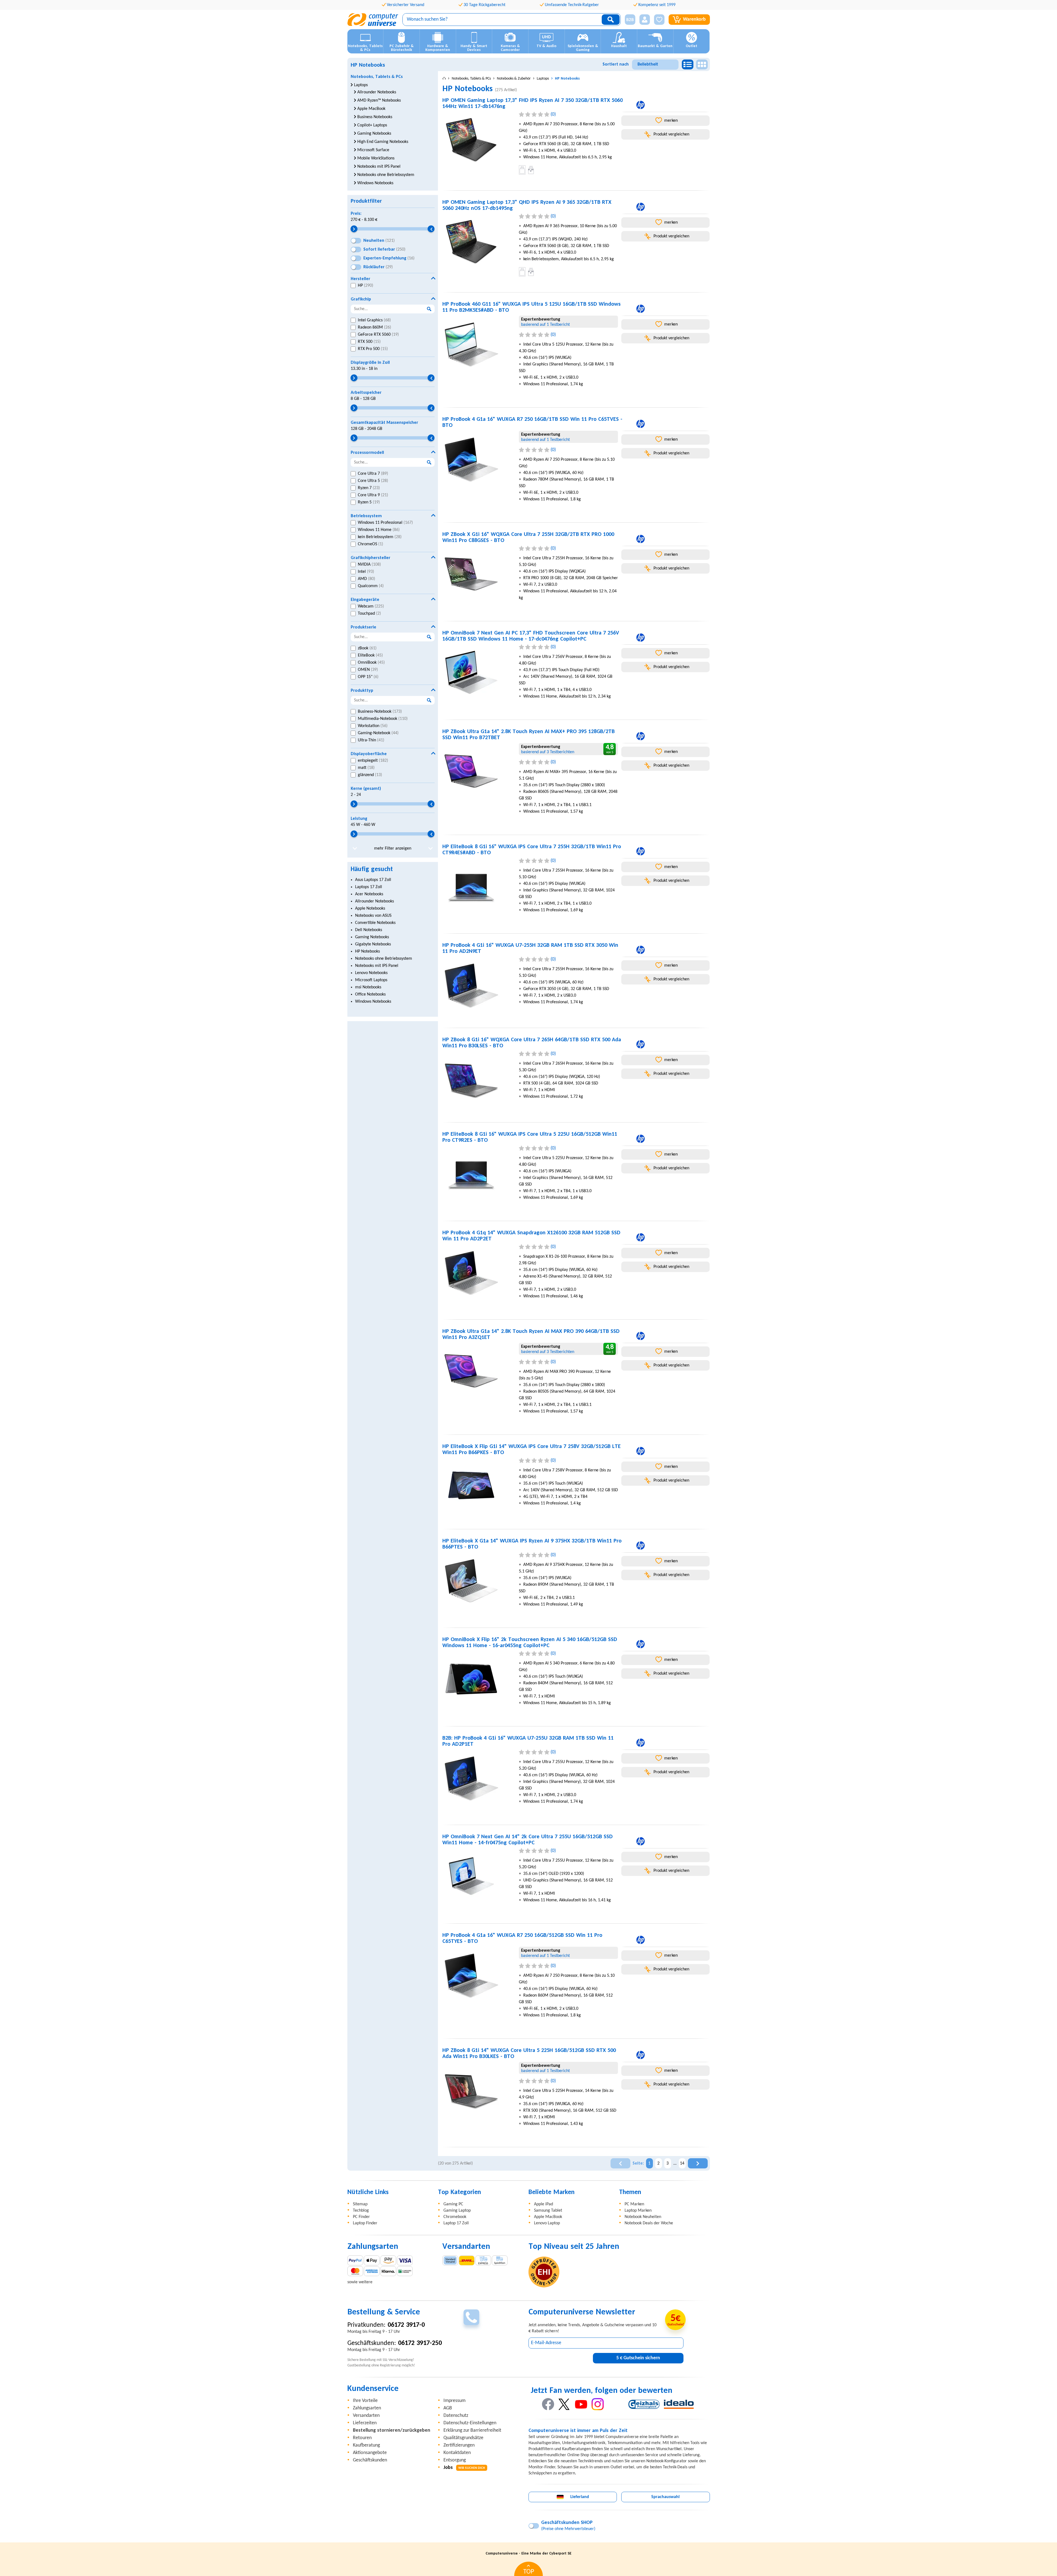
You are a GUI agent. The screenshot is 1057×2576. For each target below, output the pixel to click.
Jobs (464, 2468)
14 (682, 2163)
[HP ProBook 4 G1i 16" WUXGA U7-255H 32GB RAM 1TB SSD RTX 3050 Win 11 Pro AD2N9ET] (478, 986)
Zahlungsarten (367, 2408)
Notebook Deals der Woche (649, 2223)
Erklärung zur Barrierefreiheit (472, 2430)
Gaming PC (453, 2204)
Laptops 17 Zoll (369, 887)
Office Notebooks (370, 994)
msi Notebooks (368, 987)
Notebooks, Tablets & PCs (377, 77)
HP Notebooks (367, 951)
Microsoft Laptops (371, 980)
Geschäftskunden (370, 2460)
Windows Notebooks (373, 1002)
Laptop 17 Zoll (456, 2223)
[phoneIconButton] (471, 2317)
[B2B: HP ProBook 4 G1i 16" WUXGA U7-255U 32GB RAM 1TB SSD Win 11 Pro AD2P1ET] (478, 1778)
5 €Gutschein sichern (638, 2358)
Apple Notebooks (370, 909)
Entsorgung (455, 2460)
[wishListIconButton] (659, 20)
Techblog (361, 2211)
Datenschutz (456, 2416)
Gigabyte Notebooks (373, 944)
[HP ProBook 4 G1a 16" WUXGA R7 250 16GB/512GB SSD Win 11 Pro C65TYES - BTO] (478, 1976)
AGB (448, 2408)
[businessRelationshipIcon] (630, 20)
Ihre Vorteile (365, 2401)
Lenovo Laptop (547, 2223)
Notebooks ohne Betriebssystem (384, 959)
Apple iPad (544, 2204)
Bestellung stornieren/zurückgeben (392, 2430)
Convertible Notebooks (375, 923)
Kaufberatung (366, 2445)
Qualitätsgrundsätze (463, 2438)
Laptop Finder (365, 2223)
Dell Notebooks (369, 930)
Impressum (454, 2401)
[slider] (354, 229)
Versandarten (366, 2416)
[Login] (645, 20)
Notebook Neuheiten (643, 2217)
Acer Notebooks (369, 894)
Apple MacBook (548, 2217)
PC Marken (634, 2204)
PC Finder (361, 2217)
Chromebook (455, 2217)
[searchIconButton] (611, 20)
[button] (628, 20)
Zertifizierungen (459, 2445)
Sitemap (360, 2204)
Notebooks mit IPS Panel (377, 966)
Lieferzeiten (365, 2423)
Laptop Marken (638, 2211)
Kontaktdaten (457, 2453)
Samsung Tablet (548, 2211)
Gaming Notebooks (372, 937)
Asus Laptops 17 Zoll (373, 880)
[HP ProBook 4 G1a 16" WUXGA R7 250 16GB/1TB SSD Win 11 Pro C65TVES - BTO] (478, 460)
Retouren (362, 2438)
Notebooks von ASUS (373, 916)
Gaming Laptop (457, 2211)
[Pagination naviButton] (620, 2163)
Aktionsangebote (370, 2453)
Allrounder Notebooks (374, 901)
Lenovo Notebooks (371, 973)
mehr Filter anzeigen (393, 848)
